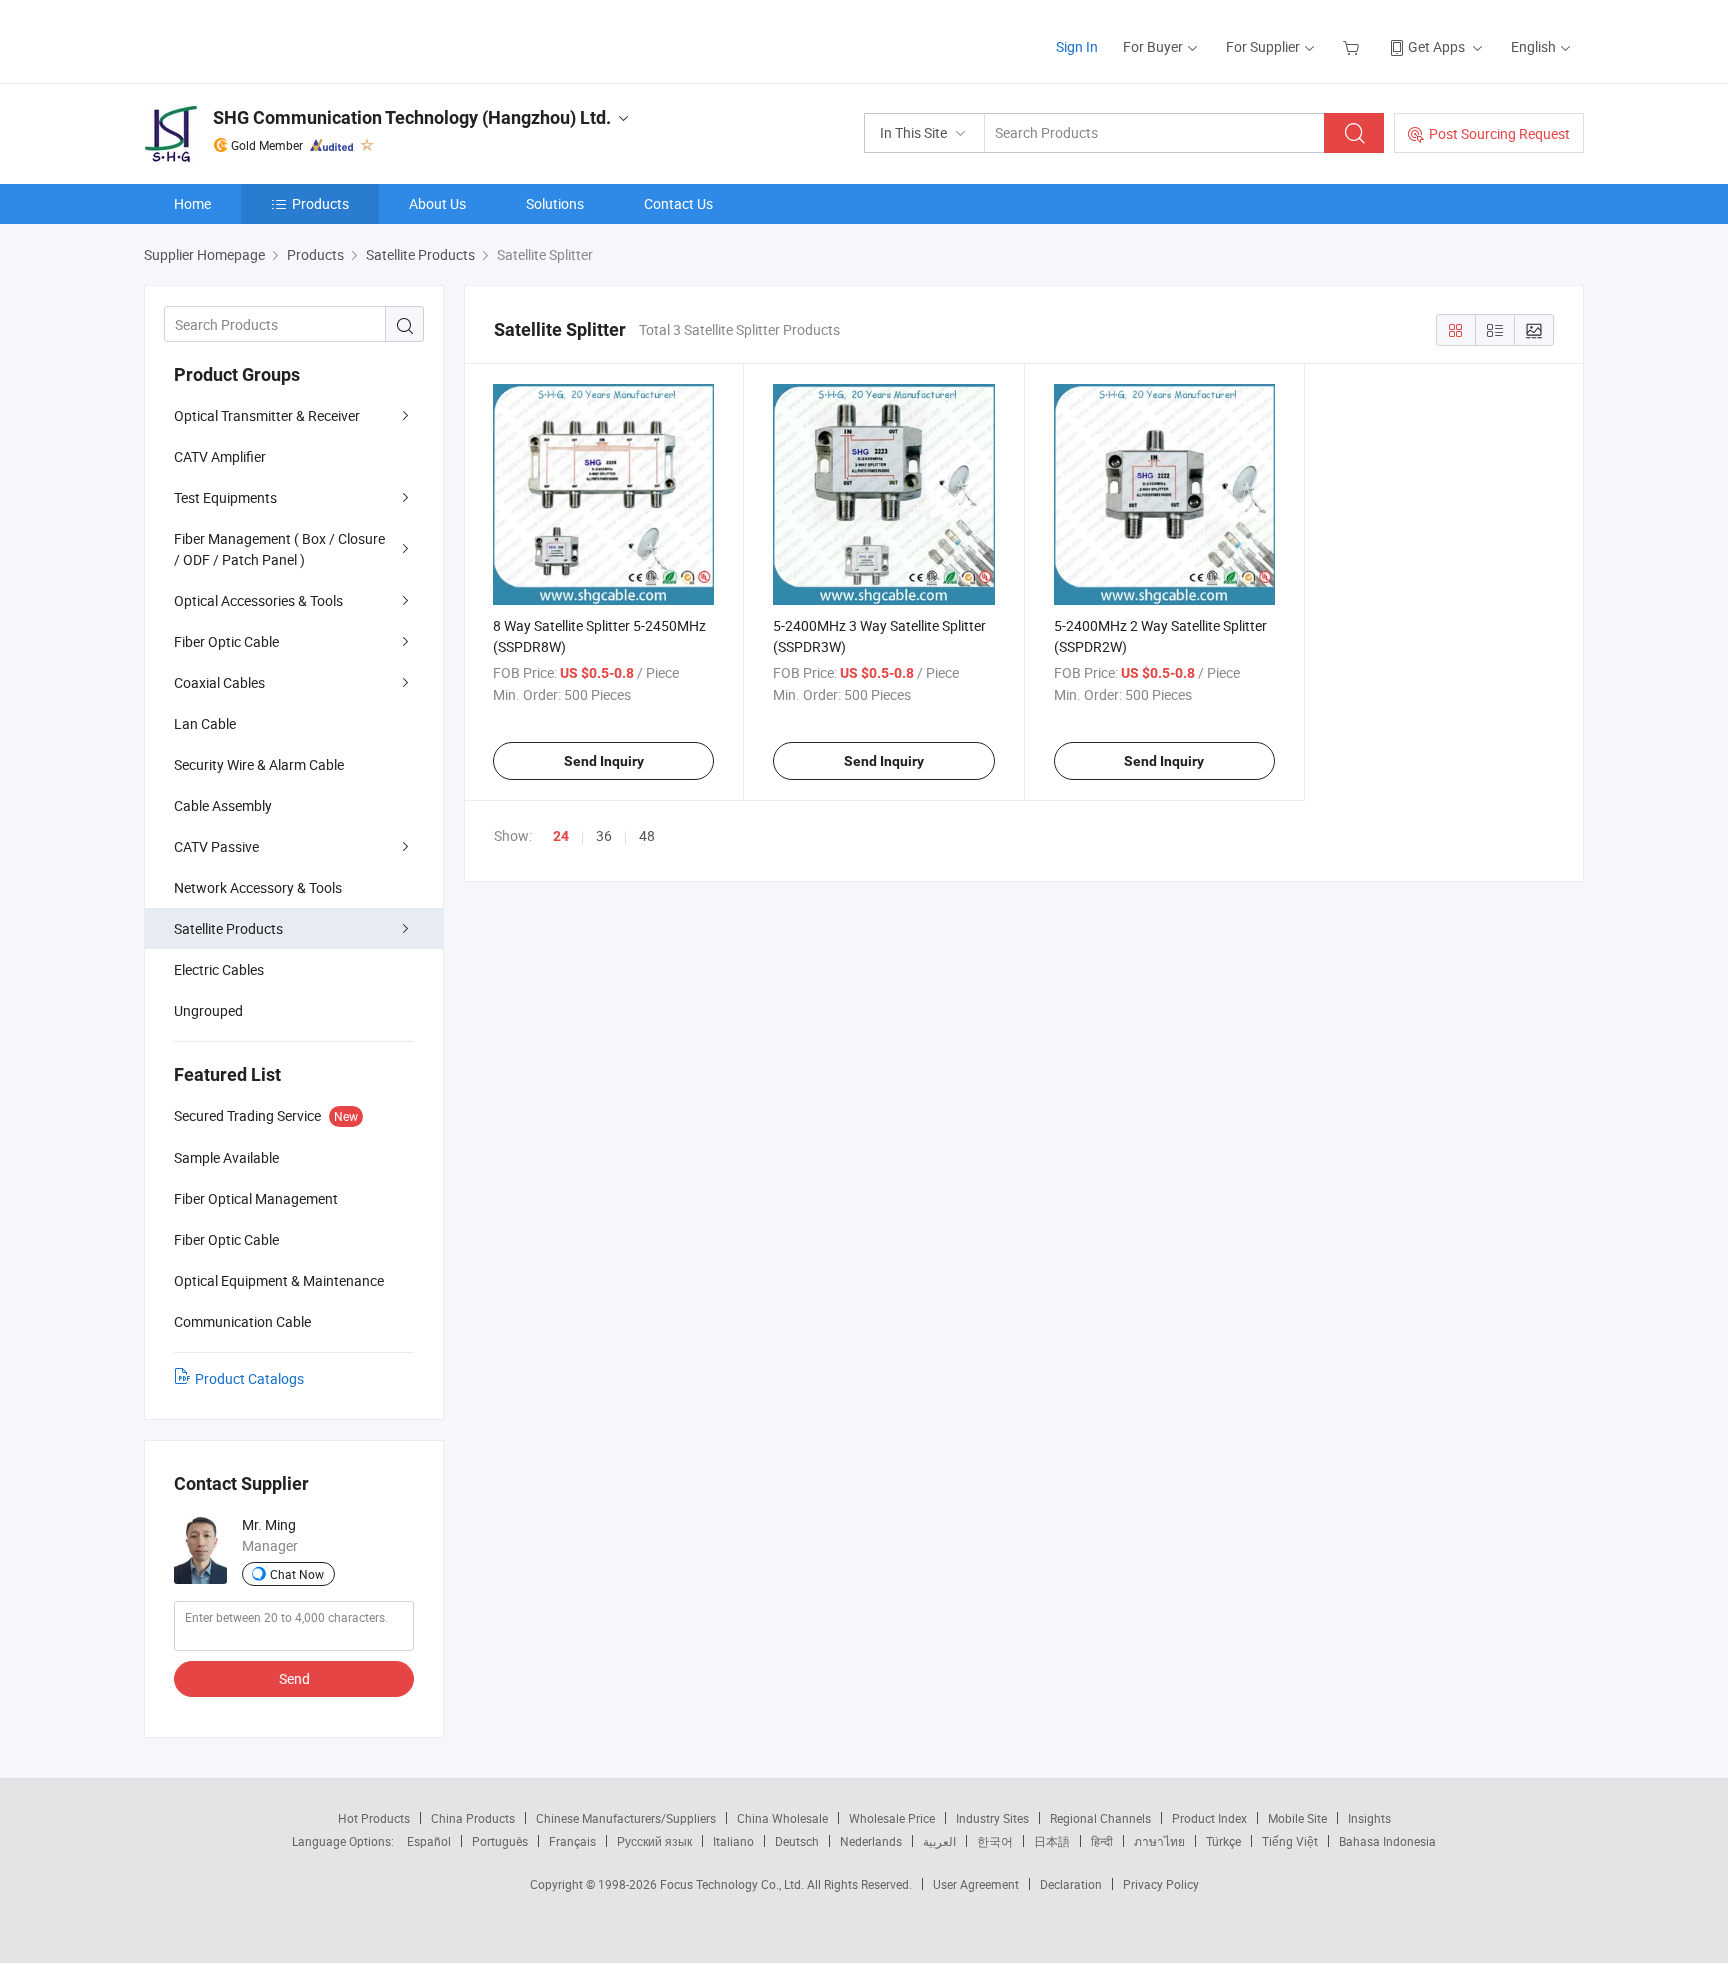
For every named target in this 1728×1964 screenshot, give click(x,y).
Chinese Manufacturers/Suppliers (626, 1818)
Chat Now (297, 1574)
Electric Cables (219, 969)
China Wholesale (782, 1818)
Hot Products (374, 1818)
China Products (473, 1818)
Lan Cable (205, 723)
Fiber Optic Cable (226, 641)
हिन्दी (1102, 1841)
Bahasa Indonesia (1387, 1841)
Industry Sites (992, 1818)
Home (192, 203)
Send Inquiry (604, 761)
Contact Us (678, 203)
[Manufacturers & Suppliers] (272, 39)
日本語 (1052, 1841)
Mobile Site (1297, 1818)
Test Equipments (225, 497)
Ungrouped (208, 1010)
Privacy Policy (1161, 1884)
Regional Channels (1100, 1818)
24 (561, 836)
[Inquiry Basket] (1353, 46)
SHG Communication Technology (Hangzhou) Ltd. (412, 117)
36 (604, 835)
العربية (939, 1841)
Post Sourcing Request (1499, 133)
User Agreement (976, 1884)
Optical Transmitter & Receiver (267, 415)
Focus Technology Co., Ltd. (733, 1884)
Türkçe (1223, 1841)
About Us (437, 203)
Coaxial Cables (219, 682)
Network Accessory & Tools (258, 887)
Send (294, 1678)
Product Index (1209, 1818)
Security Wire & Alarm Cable (259, 764)
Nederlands (871, 1841)
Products (320, 203)
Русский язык (654, 1841)
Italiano (733, 1841)
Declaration (1071, 1884)
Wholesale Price (892, 1818)
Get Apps (1436, 46)
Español (429, 1841)
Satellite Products (228, 928)
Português (500, 1841)
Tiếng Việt (1290, 1841)
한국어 (995, 1841)
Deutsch (797, 1841)
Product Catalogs (249, 1378)
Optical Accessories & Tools (258, 600)
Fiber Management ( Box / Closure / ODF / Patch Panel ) (279, 549)
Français (572, 1841)
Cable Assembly (223, 805)
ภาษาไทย (1159, 1841)
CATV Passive (216, 846)
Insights (1369, 1818)
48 (647, 835)
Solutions (555, 203)
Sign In (1077, 46)
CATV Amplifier (220, 456)
